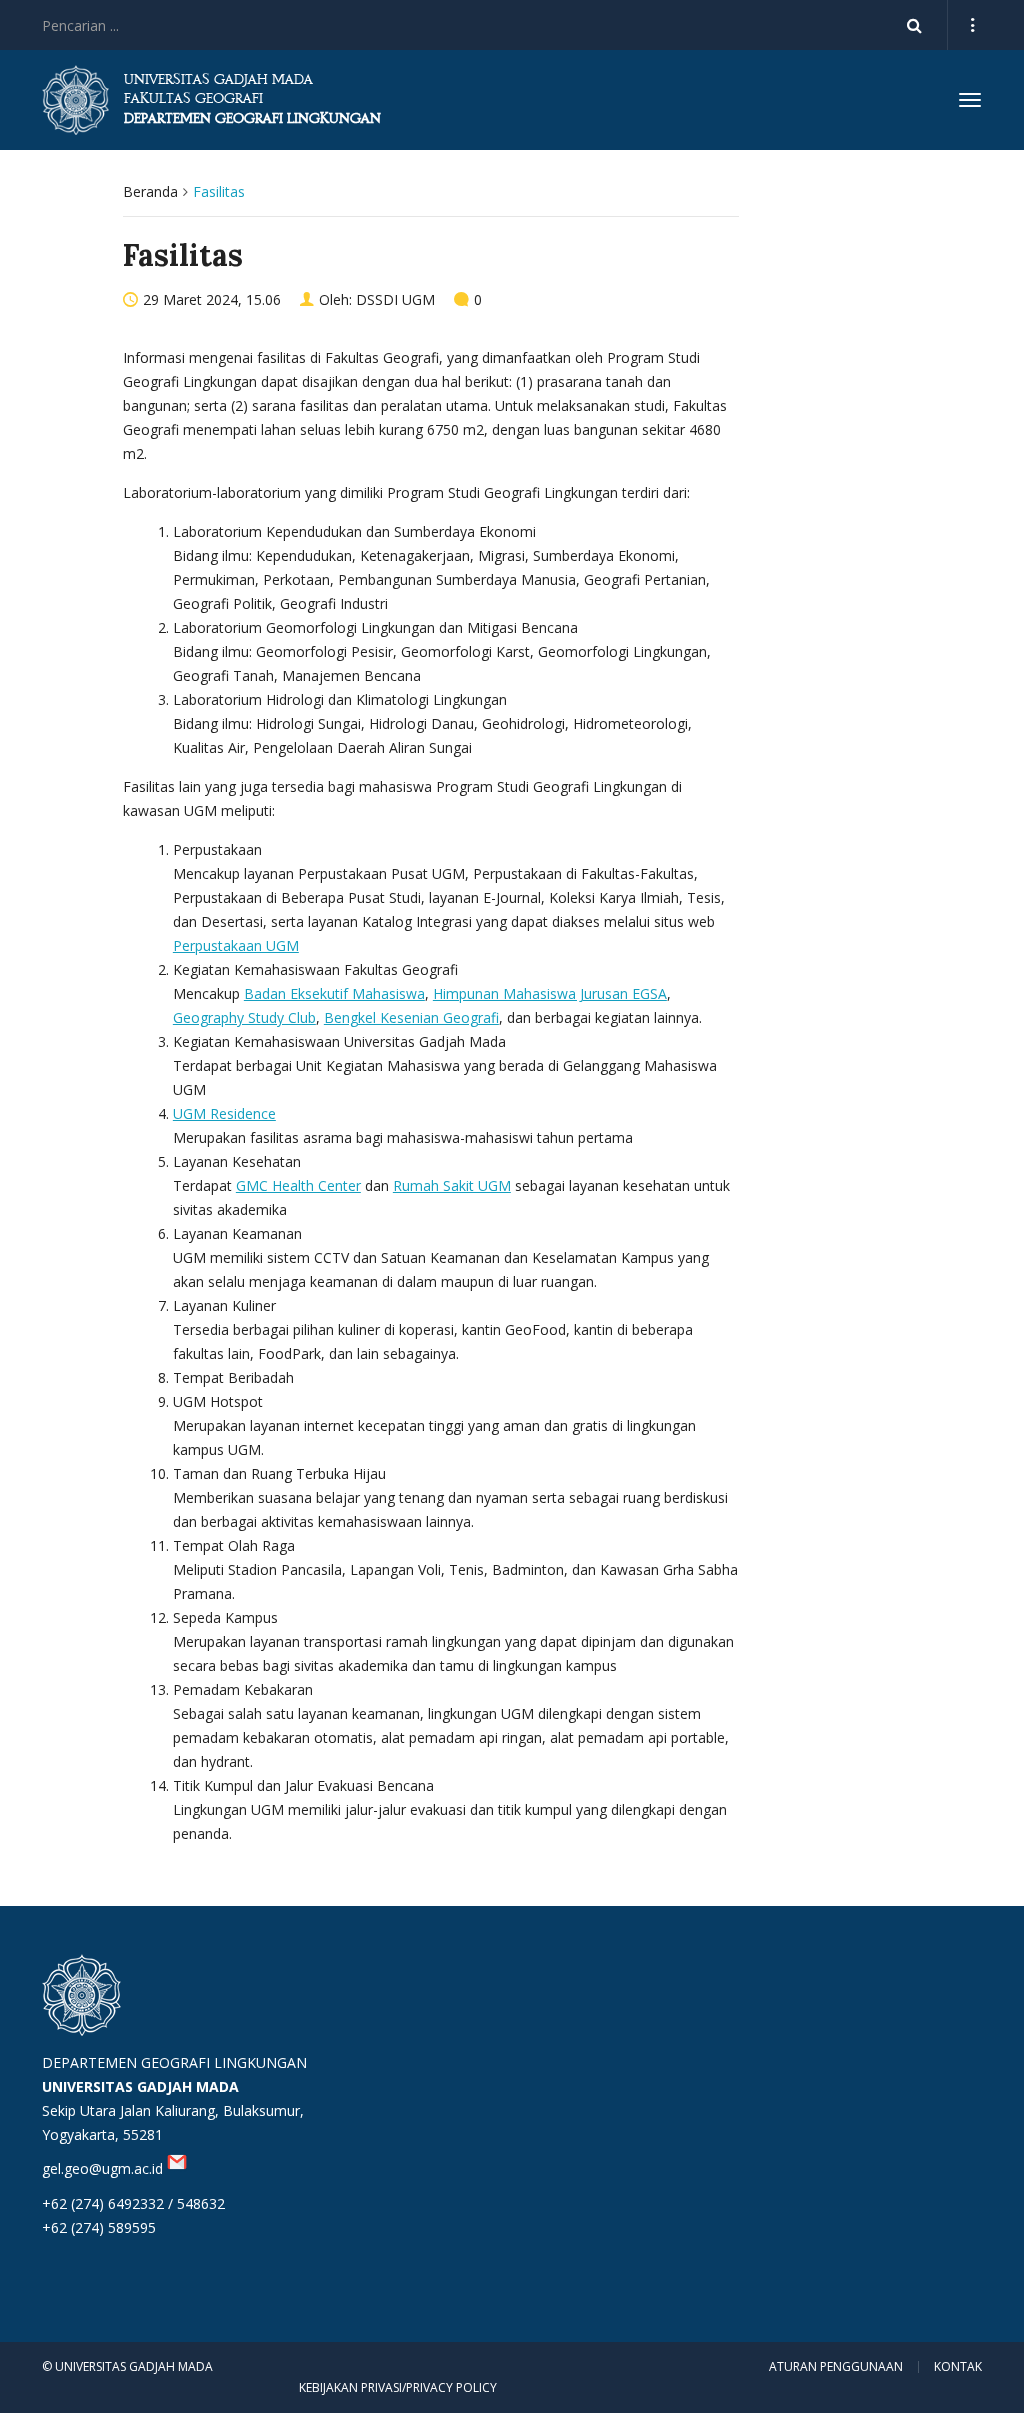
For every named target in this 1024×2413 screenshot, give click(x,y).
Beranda (150, 191)
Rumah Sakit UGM (452, 1185)
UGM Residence (224, 1113)
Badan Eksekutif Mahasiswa (334, 993)
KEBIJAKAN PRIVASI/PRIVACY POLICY (398, 2387)
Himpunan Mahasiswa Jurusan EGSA (550, 993)
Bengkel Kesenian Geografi (411, 1017)
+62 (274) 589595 (99, 2227)
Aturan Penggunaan (836, 2367)
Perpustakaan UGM (236, 945)
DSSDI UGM (395, 299)
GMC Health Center (298, 1185)
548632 (201, 2203)
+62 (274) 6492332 (103, 2203)
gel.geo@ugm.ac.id (104, 2168)
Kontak (958, 2367)
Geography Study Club (244, 1017)
